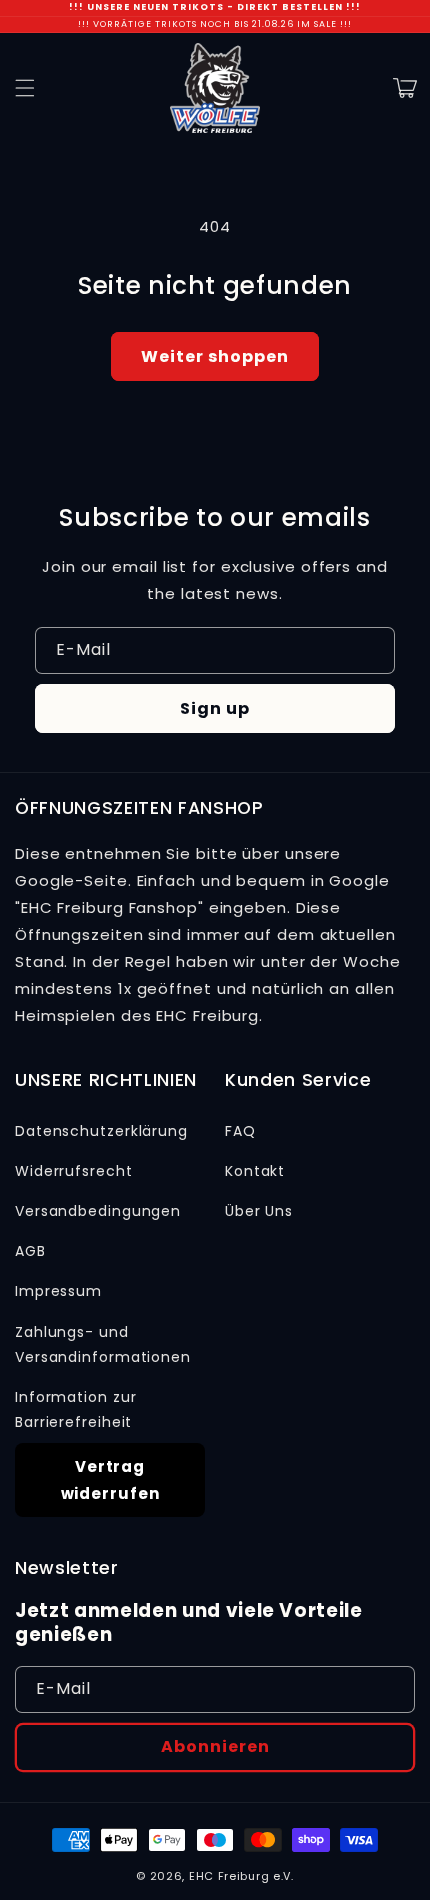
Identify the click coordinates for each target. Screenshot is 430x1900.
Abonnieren (215, 1746)
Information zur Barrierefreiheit (76, 1409)
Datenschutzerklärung (101, 1131)
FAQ (240, 1131)
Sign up (215, 708)
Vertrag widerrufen (110, 1480)
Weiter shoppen (215, 356)
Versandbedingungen (98, 1211)
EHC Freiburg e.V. (241, 1876)
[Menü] (25, 88)
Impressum (58, 1291)
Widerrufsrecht (74, 1171)
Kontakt (255, 1171)
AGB (30, 1251)
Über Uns (259, 1211)
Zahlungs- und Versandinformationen (103, 1344)
